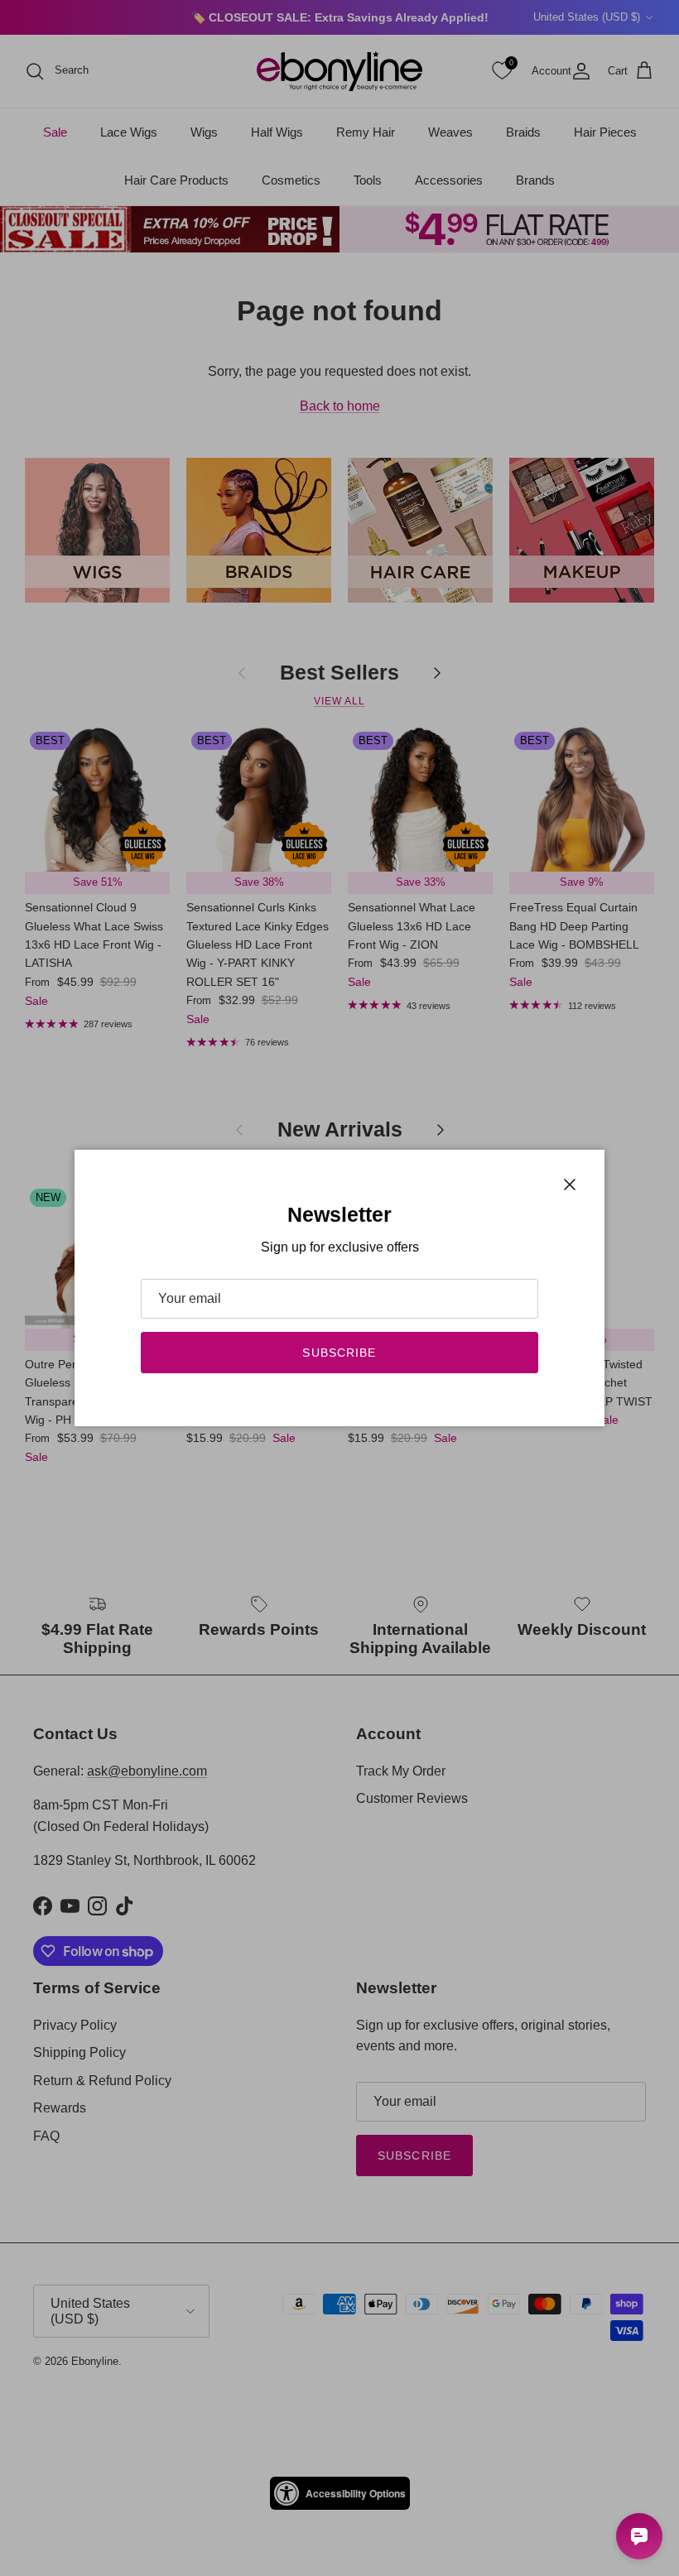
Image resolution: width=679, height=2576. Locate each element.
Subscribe (339, 1353)
